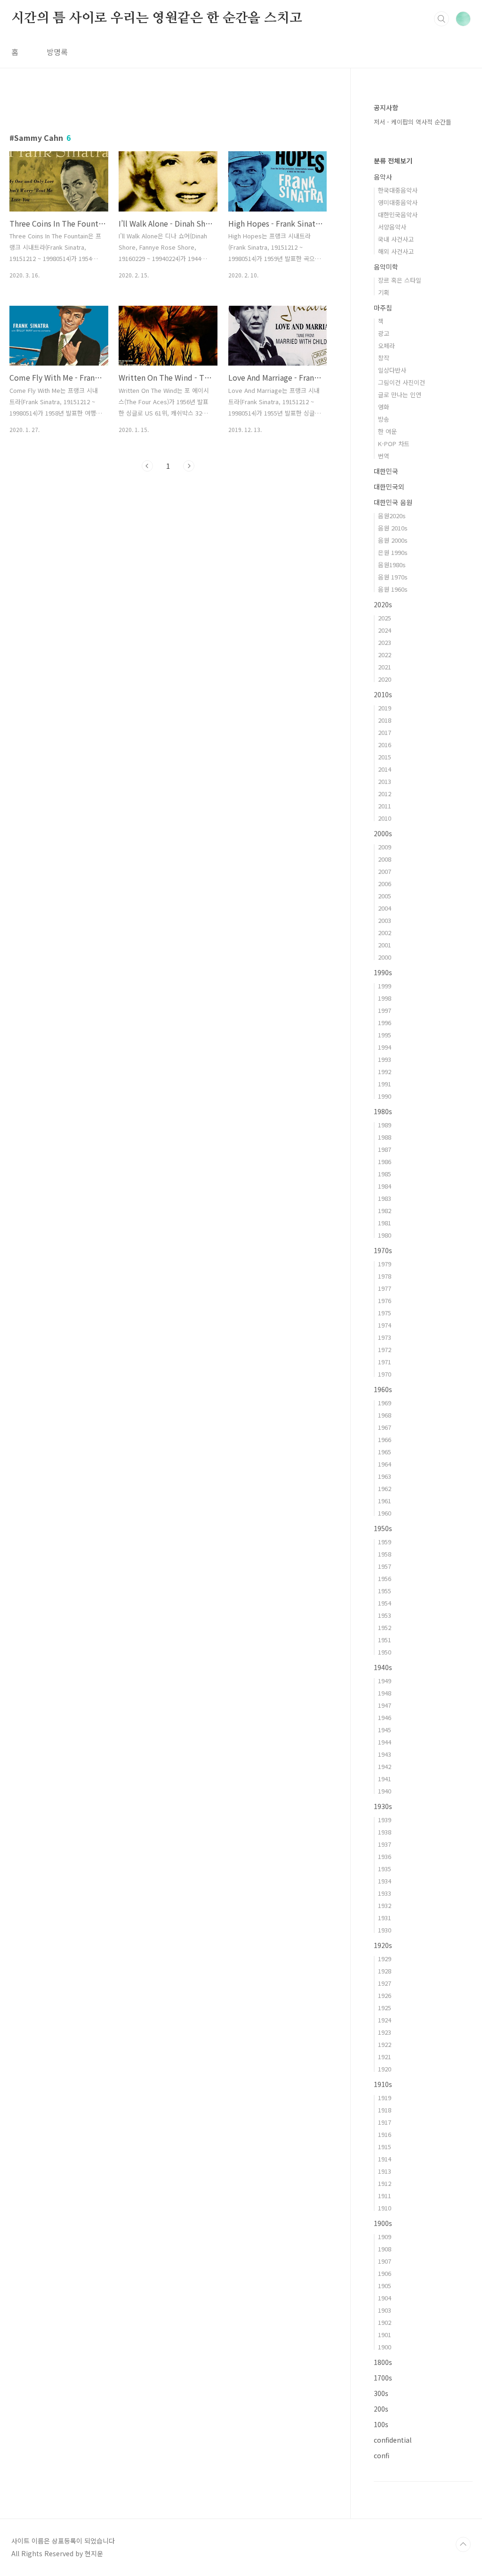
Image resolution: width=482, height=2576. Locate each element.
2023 (385, 642)
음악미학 (386, 267)
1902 (385, 2322)
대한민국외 (389, 487)
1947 (385, 1705)
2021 (385, 667)
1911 (385, 2196)
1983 (385, 1198)
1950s (383, 1528)
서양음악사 (392, 227)
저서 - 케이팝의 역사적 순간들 (413, 122)
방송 (384, 419)
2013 (385, 781)
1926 (385, 1995)
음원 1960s (393, 589)
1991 (385, 1084)
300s (381, 2393)
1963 (385, 1476)
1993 (385, 1059)
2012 (385, 794)
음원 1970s (393, 577)
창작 (384, 358)
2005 (385, 896)
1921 (385, 2057)
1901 (385, 2335)
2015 (385, 757)
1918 (385, 2110)
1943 (385, 1754)
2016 (385, 745)
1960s (383, 1389)
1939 (385, 1820)
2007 (385, 871)
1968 (385, 1415)
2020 (385, 679)
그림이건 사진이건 (402, 382)
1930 (385, 1930)
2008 (385, 859)
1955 (385, 1591)
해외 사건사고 (396, 251)
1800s (383, 2362)
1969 (385, 1403)
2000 (385, 957)
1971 (385, 1362)
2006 (385, 884)
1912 (385, 2183)
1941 (385, 1779)
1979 (385, 1264)
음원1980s (392, 565)
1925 (385, 2008)
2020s (383, 604)
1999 (385, 986)
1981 (385, 1223)
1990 (385, 1096)
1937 (385, 1844)
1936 (385, 1856)
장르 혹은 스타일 (400, 280)
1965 (385, 1452)
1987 (385, 1149)
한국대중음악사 (398, 190)
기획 (384, 292)
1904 (385, 2298)
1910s (383, 2084)
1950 (385, 1652)
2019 (385, 708)
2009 (385, 847)
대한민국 (386, 471)
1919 (385, 2098)
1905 (385, 2286)
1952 (385, 1627)
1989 (385, 1125)
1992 (385, 1072)
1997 (385, 1010)
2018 (385, 720)
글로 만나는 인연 (400, 395)
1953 (385, 1615)
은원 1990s (393, 552)
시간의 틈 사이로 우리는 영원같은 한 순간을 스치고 (157, 18)
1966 (385, 1439)
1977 (385, 1288)
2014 (385, 769)
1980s (383, 1111)
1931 (385, 1918)
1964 (385, 1464)
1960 (385, 1513)
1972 (385, 1349)
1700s (383, 2378)
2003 (385, 920)
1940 (385, 1791)
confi (382, 2455)
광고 (384, 333)
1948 (385, 1693)
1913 (385, 2171)
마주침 (383, 308)
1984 (385, 1186)
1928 (385, 1971)
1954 (385, 1603)
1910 (385, 2208)
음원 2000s (393, 540)
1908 (385, 2249)
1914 (385, 2159)
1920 (385, 2069)
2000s (383, 833)
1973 (385, 1337)
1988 (385, 1137)
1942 (385, 1766)
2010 (385, 818)
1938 (385, 1832)
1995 (385, 1035)
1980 (385, 1235)
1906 (385, 2273)
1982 (385, 1211)
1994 (385, 1047)
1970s (383, 1250)
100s (381, 2424)
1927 (385, 1983)
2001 (385, 945)
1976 (385, 1300)
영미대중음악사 (398, 202)
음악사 (383, 177)
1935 (385, 1869)
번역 (384, 456)
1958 (385, 1554)
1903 (385, 2310)
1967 (385, 1427)
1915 (385, 2147)
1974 (385, 1325)
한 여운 (387, 431)
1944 (385, 1742)
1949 (385, 1681)
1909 (385, 2237)
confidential (393, 2440)
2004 (385, 908)
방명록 (57, 52)
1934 (385, 1881)
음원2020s (392, 516)
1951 (385, 1640)
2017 (385, 732)
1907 (385, 2261)
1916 (385, 2134)
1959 (385, 1542)
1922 (385, 2044)
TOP (463, 2544)
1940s (383, 1667)
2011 (385, 806)
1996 (385, 1023)
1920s (383, 1945)
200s (381, 2409)
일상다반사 (392, 370)
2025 (385, 618)
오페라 (386, 346)
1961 (385, 1501)
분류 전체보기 (393, 161)
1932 (385, 1905)
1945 (385, 1730)
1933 (385, 1893)
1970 (385, 1374)
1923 (385, 2032)
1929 (385, 1959)
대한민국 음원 (393, 502)
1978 (385, 1276)
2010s (383, 694)
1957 (385, 1566)
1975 (385, 1313)
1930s (383, 1806)
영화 (384, 407)
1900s (383, 2223)
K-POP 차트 (394, 444)
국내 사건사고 (396, 239)
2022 (385, 655)
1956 (385, 1578)
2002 (385, 933)
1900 (385, 2347)
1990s (383, 972)
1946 (385, 1717)
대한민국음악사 (398, 215)
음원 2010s (393, 528)
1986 (385, 1162)
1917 (385, 2122)
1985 (385, 1174)
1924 (385, 2020)
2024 (385, 630)
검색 (442, 19)
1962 (385, 1488)
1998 (385, 998)
